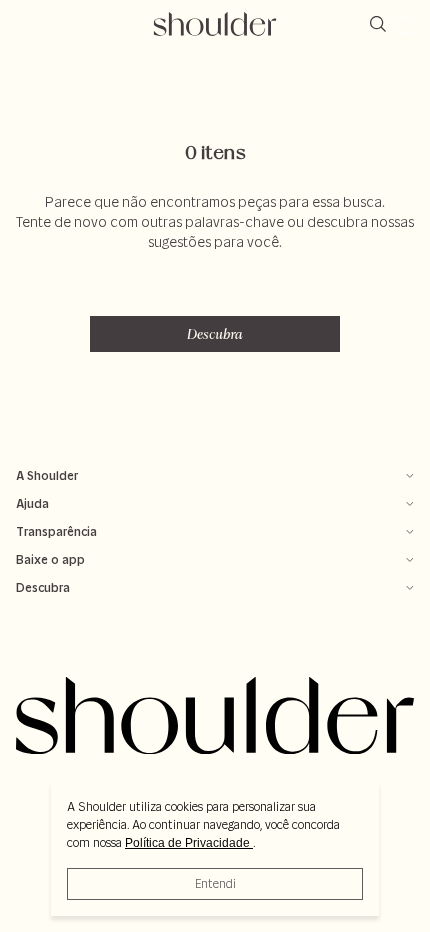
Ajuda (32, 503)
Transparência (56, 531)
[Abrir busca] (382, 24)
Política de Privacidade (189, 843)
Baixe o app (50, 559)
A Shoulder (47, 475)
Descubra (215, 334)
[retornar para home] (215, 24)
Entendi (215, 883)
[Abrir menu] (26, 24)
